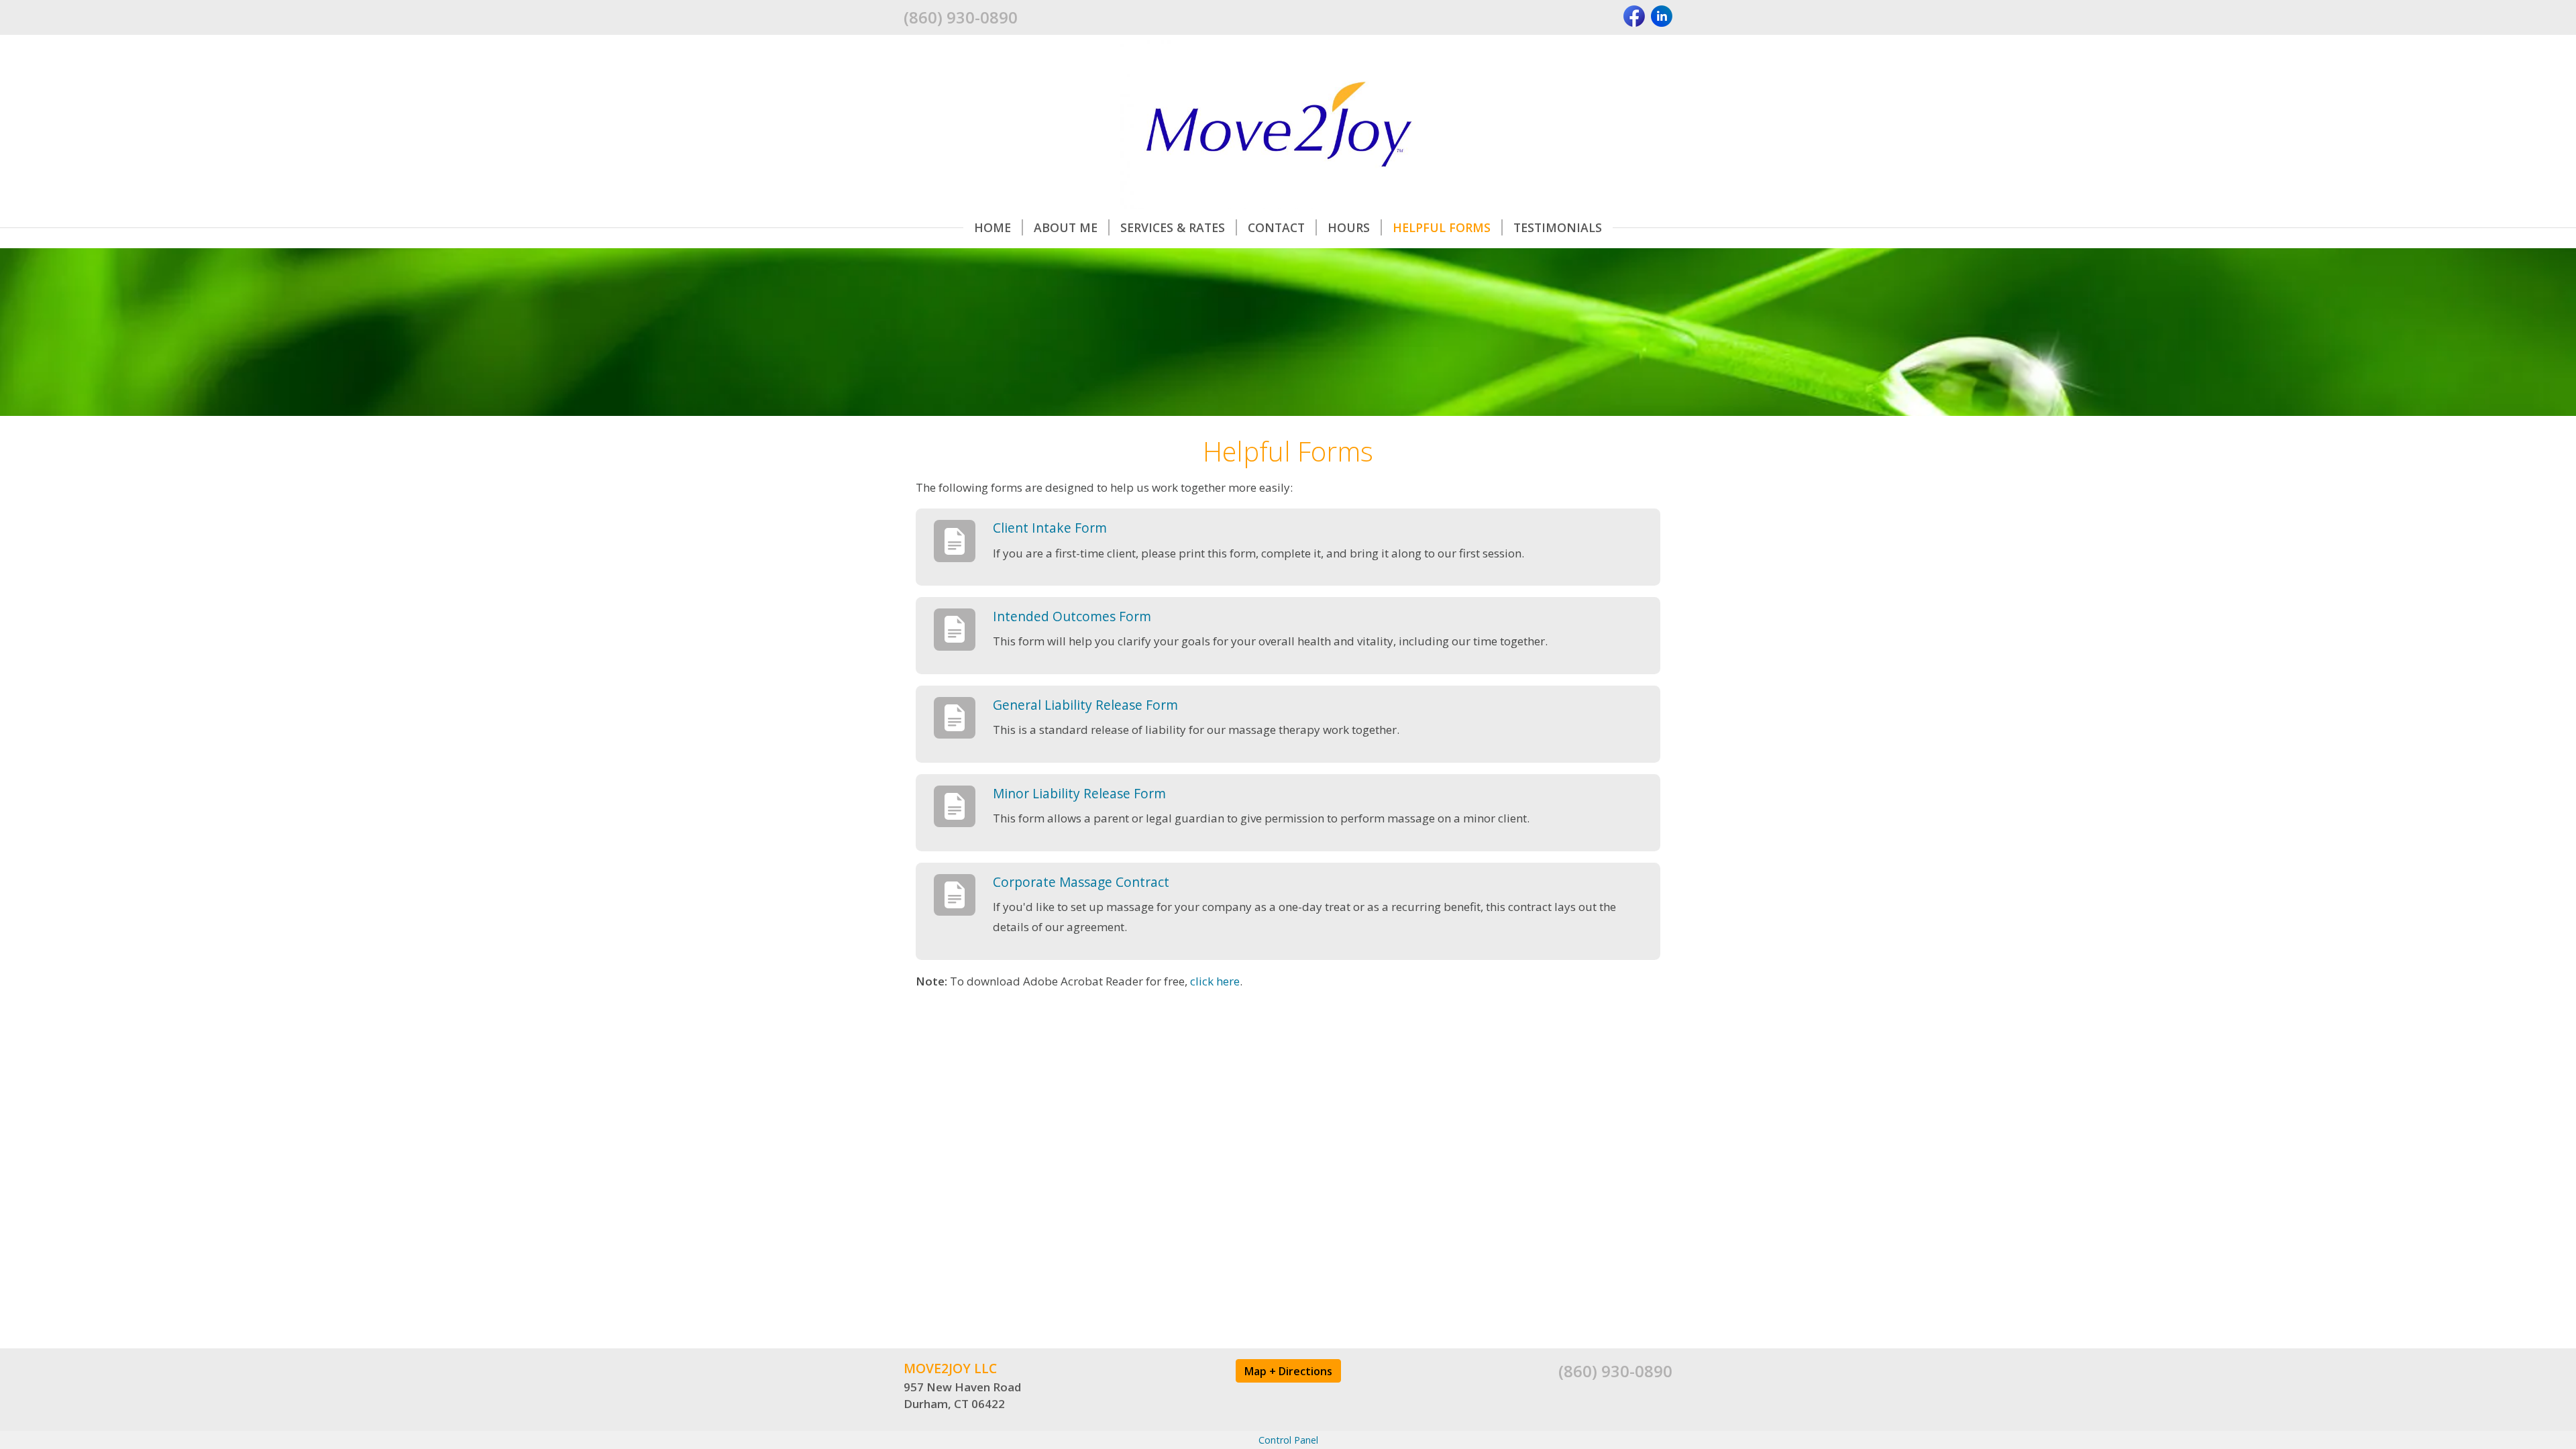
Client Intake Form (1050, 528)
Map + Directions (1288, 1371)
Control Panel (1288, 1440)
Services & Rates (1173, 227)
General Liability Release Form (1085, 705)
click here (1215, 981)
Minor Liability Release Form (1079, 793)
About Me (1066, 227)
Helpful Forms (1442, 227)
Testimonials (1558, 227)
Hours (1349, 227)
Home (992, 227)
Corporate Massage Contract (1081, 882)
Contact (1276, 227)
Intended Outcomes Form (1072, 616)
